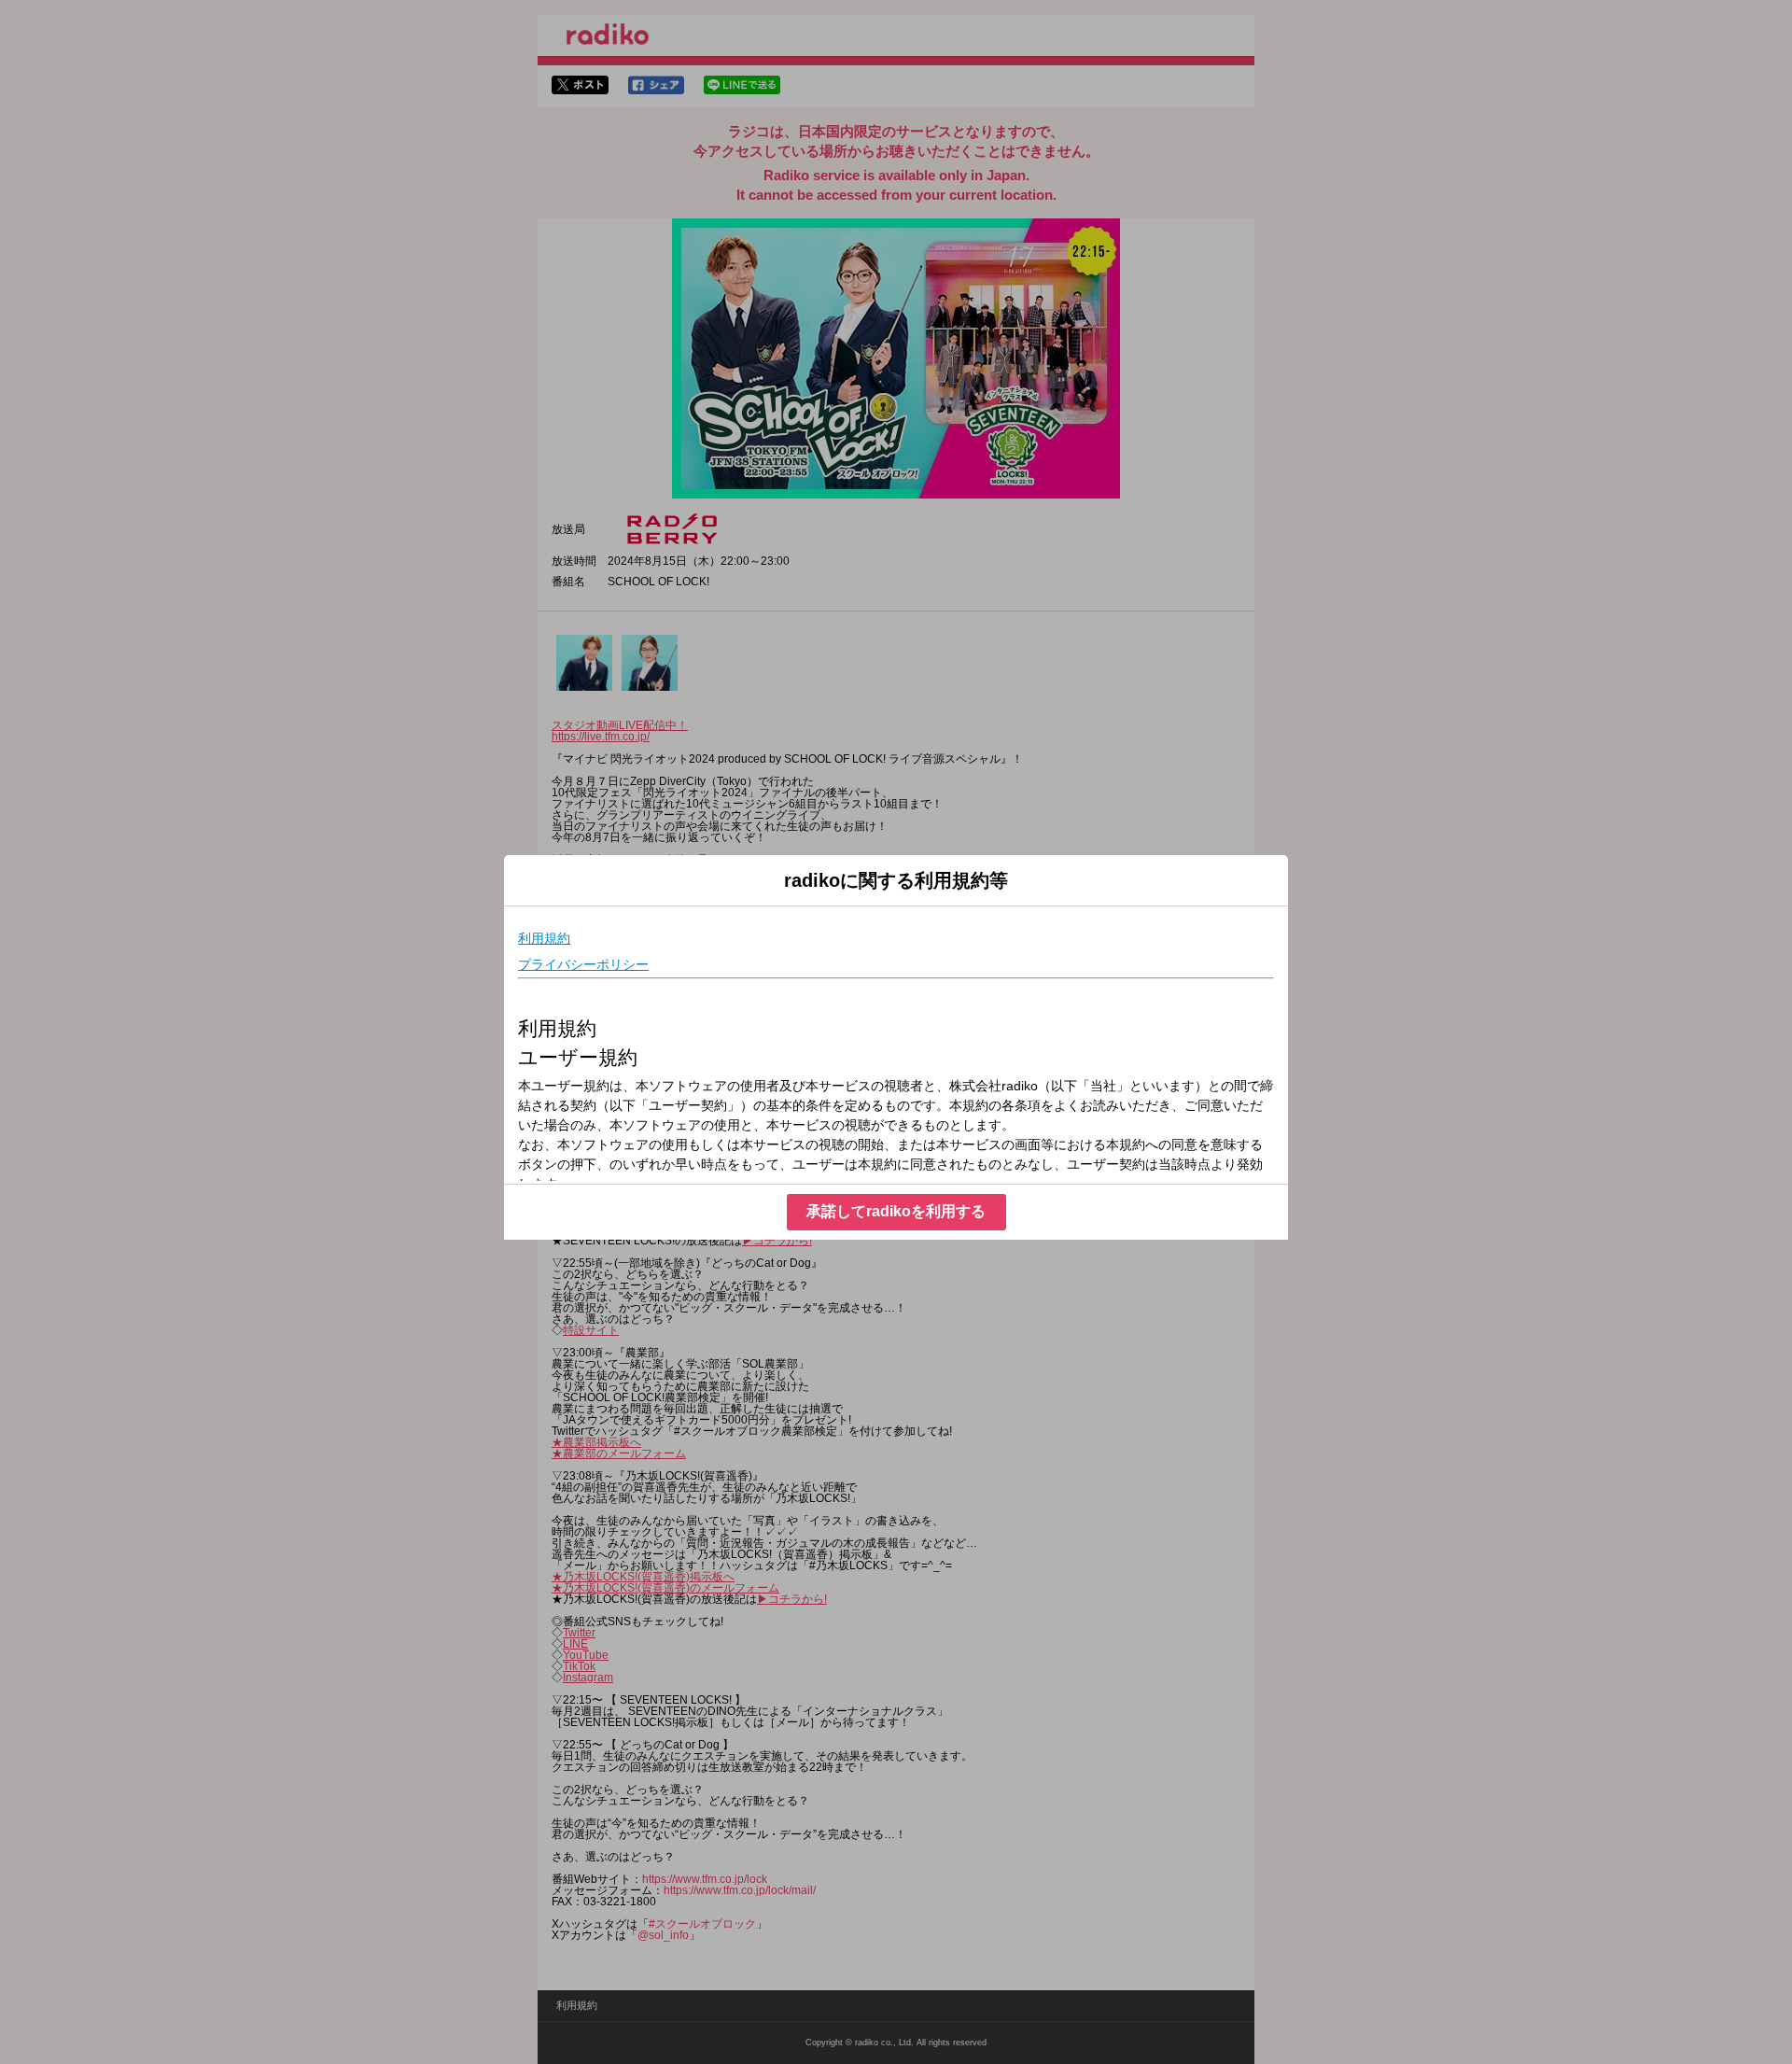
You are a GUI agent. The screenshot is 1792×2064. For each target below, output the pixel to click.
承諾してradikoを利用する (896, 1211)
